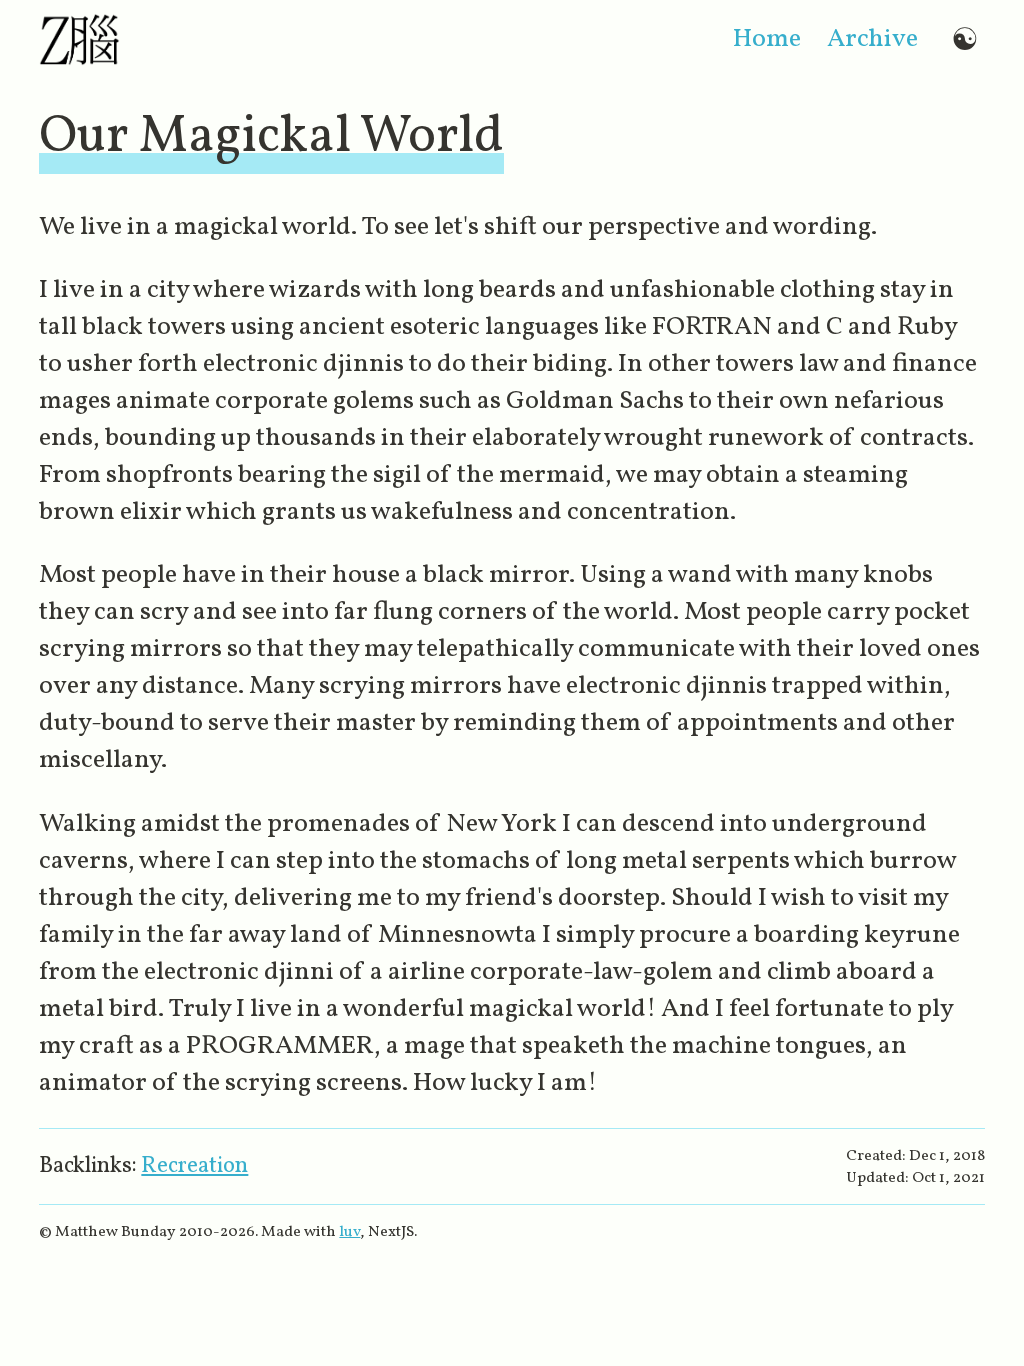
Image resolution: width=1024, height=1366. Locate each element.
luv (349, 1232)
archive (872, 39)
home (767, 39)
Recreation (194, 1166)
